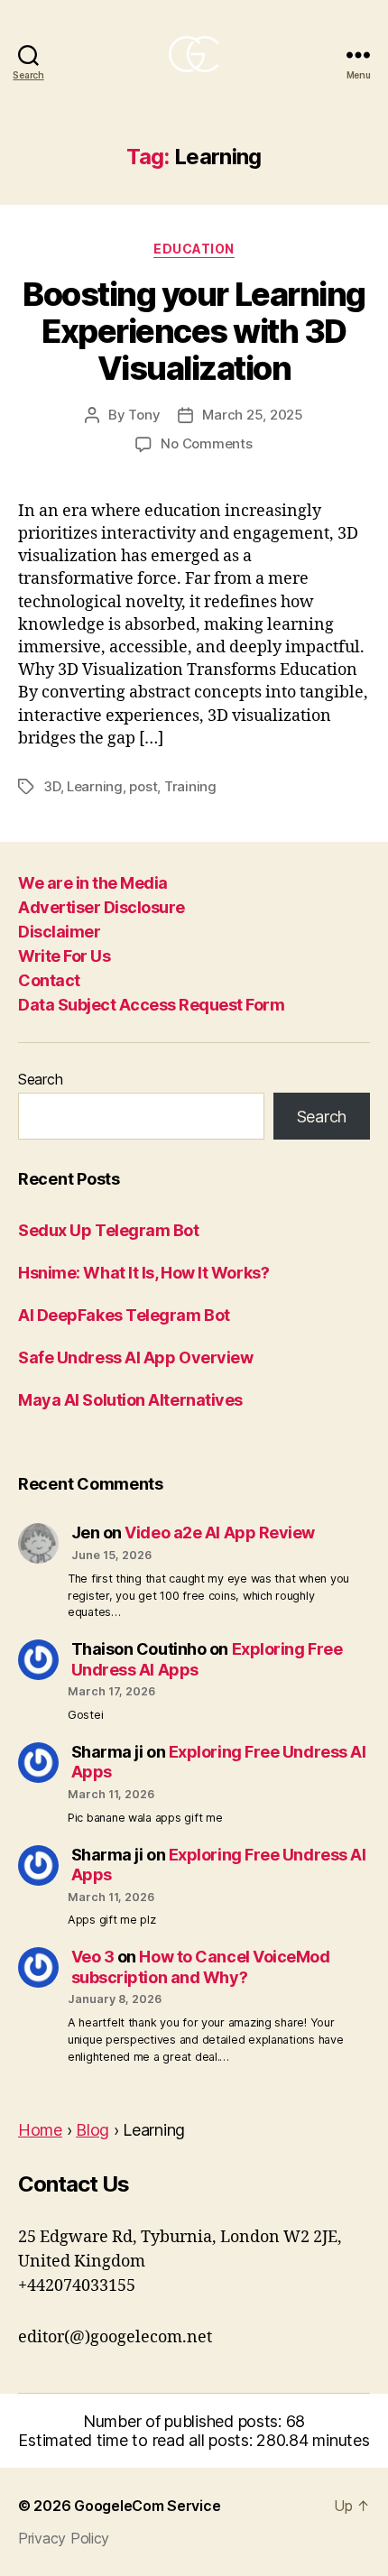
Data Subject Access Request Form (151, 1005)
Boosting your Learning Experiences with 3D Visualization (194, 331)
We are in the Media (93, 883)
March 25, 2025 (252, 415)
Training (190, 786)
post (143, 786)
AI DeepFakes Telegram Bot (124, 1315)
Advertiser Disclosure (102, 907)
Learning (95, 786)
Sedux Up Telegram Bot (109, 1230)
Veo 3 (93, 1957)
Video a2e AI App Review (220, 1533)
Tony (144, 415)
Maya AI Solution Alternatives (130, 1400)
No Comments (206, 443)
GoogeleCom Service (147, 2506)
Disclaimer (59, 932)
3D (52, 786)
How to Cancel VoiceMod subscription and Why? (201, 1967)
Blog (92, 2130)
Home (40, 2130)
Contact (49, 980)
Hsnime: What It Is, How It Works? (143, 1273)
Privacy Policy (64, 2538)
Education (194, 249)
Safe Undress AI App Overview (135, 1357)
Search (40, 1079)
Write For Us (64, 956)
